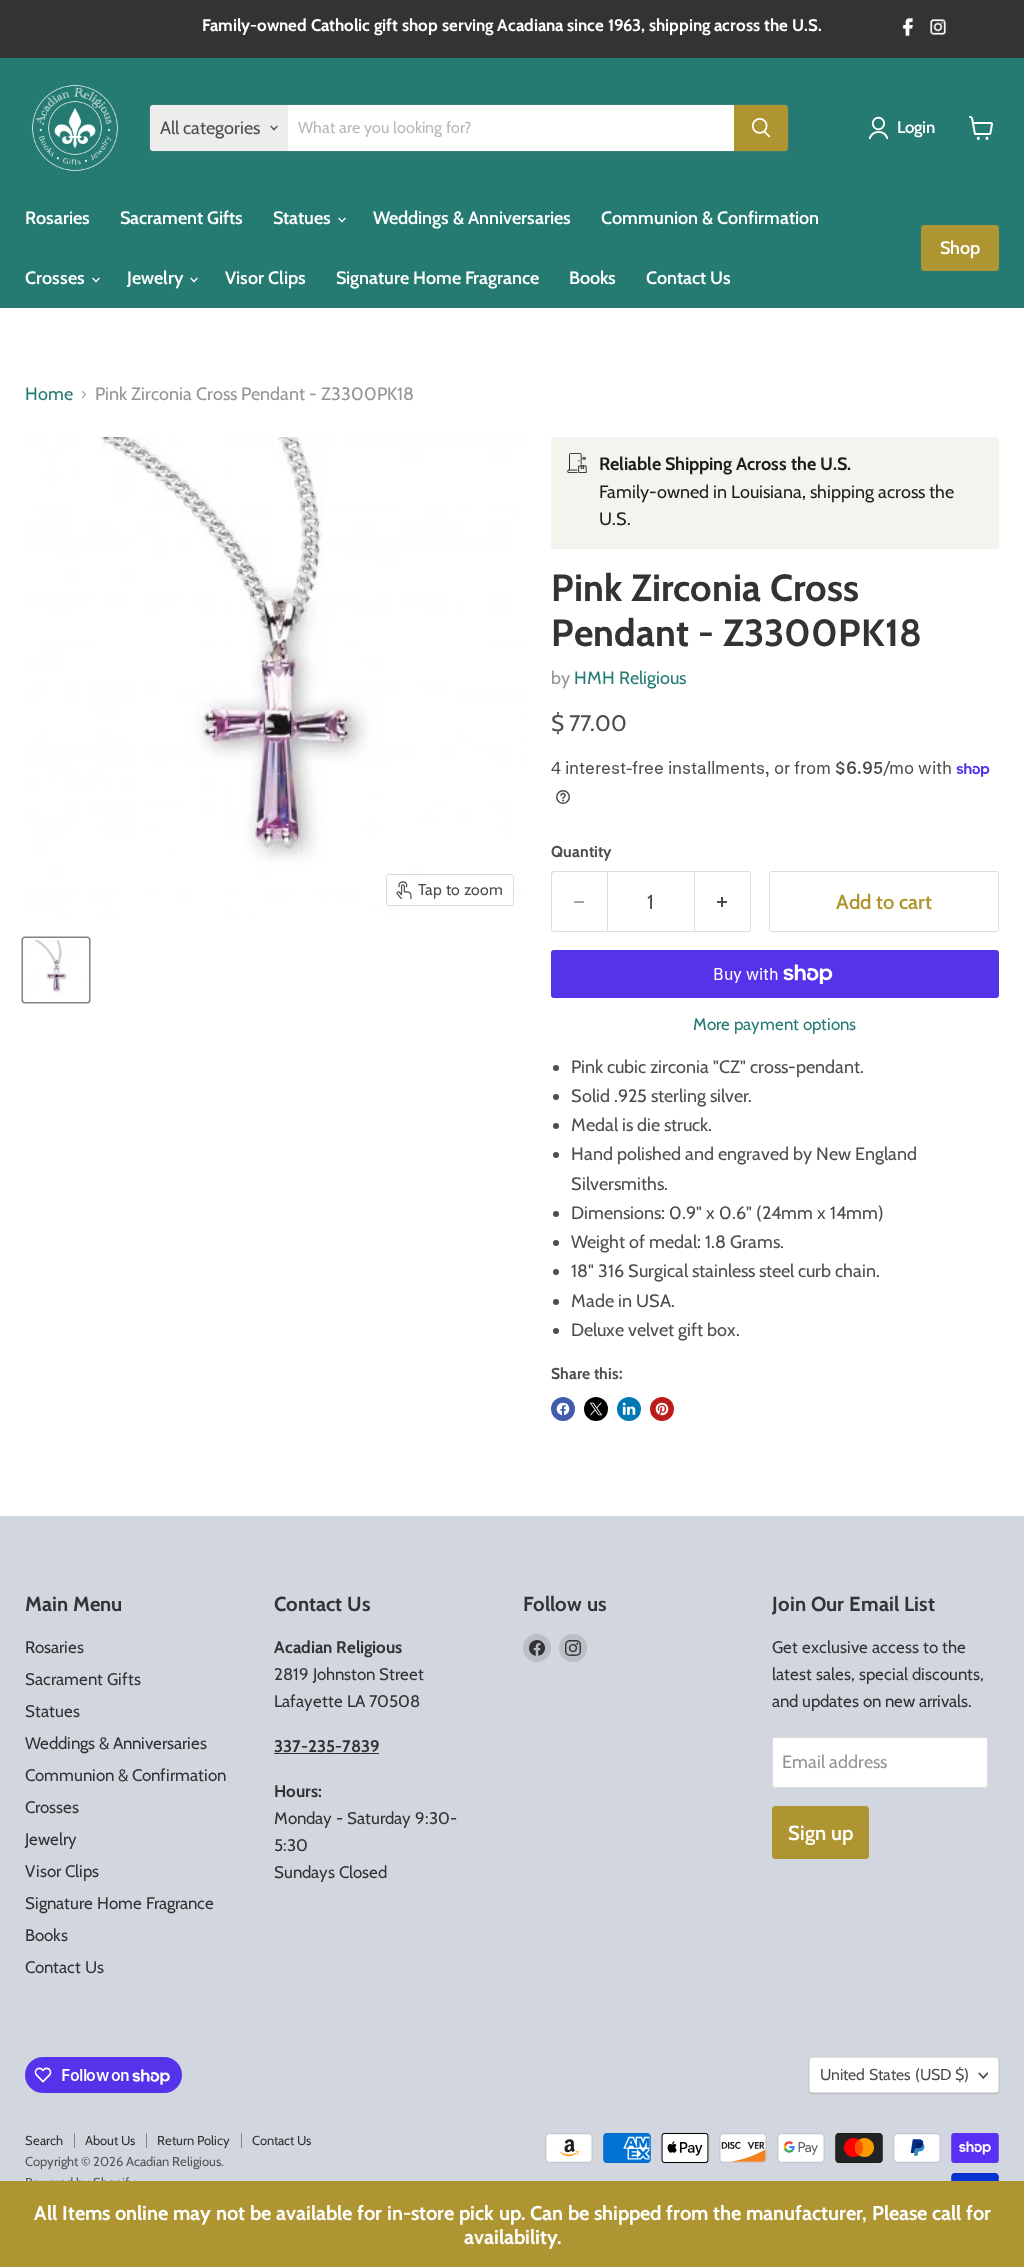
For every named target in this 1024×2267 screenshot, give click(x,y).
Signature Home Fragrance (437, 278)
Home (49, 394)
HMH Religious (630, 678)
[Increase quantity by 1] (723, 901)
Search (44, 2140)
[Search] (761, 128)
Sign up (820, 1832)
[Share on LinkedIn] (629, 1409)
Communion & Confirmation (710, 218)
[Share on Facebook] (563, 1409)
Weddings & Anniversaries (472, 218)
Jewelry (157, 278)
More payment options (774, 1024)
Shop (960, 248)
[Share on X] (596, 1409)
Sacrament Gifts (181, 218)
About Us (110, 2140)
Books (592, 278)
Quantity (581, 852)
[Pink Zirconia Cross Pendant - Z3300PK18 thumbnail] (56, 970)
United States (894, 2074)
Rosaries (57, 218)
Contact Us (688, 278)
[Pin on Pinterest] (662, 1409)
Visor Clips (265, 278)
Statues (304, 218)
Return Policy (193, 2140)
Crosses (57, 278)
